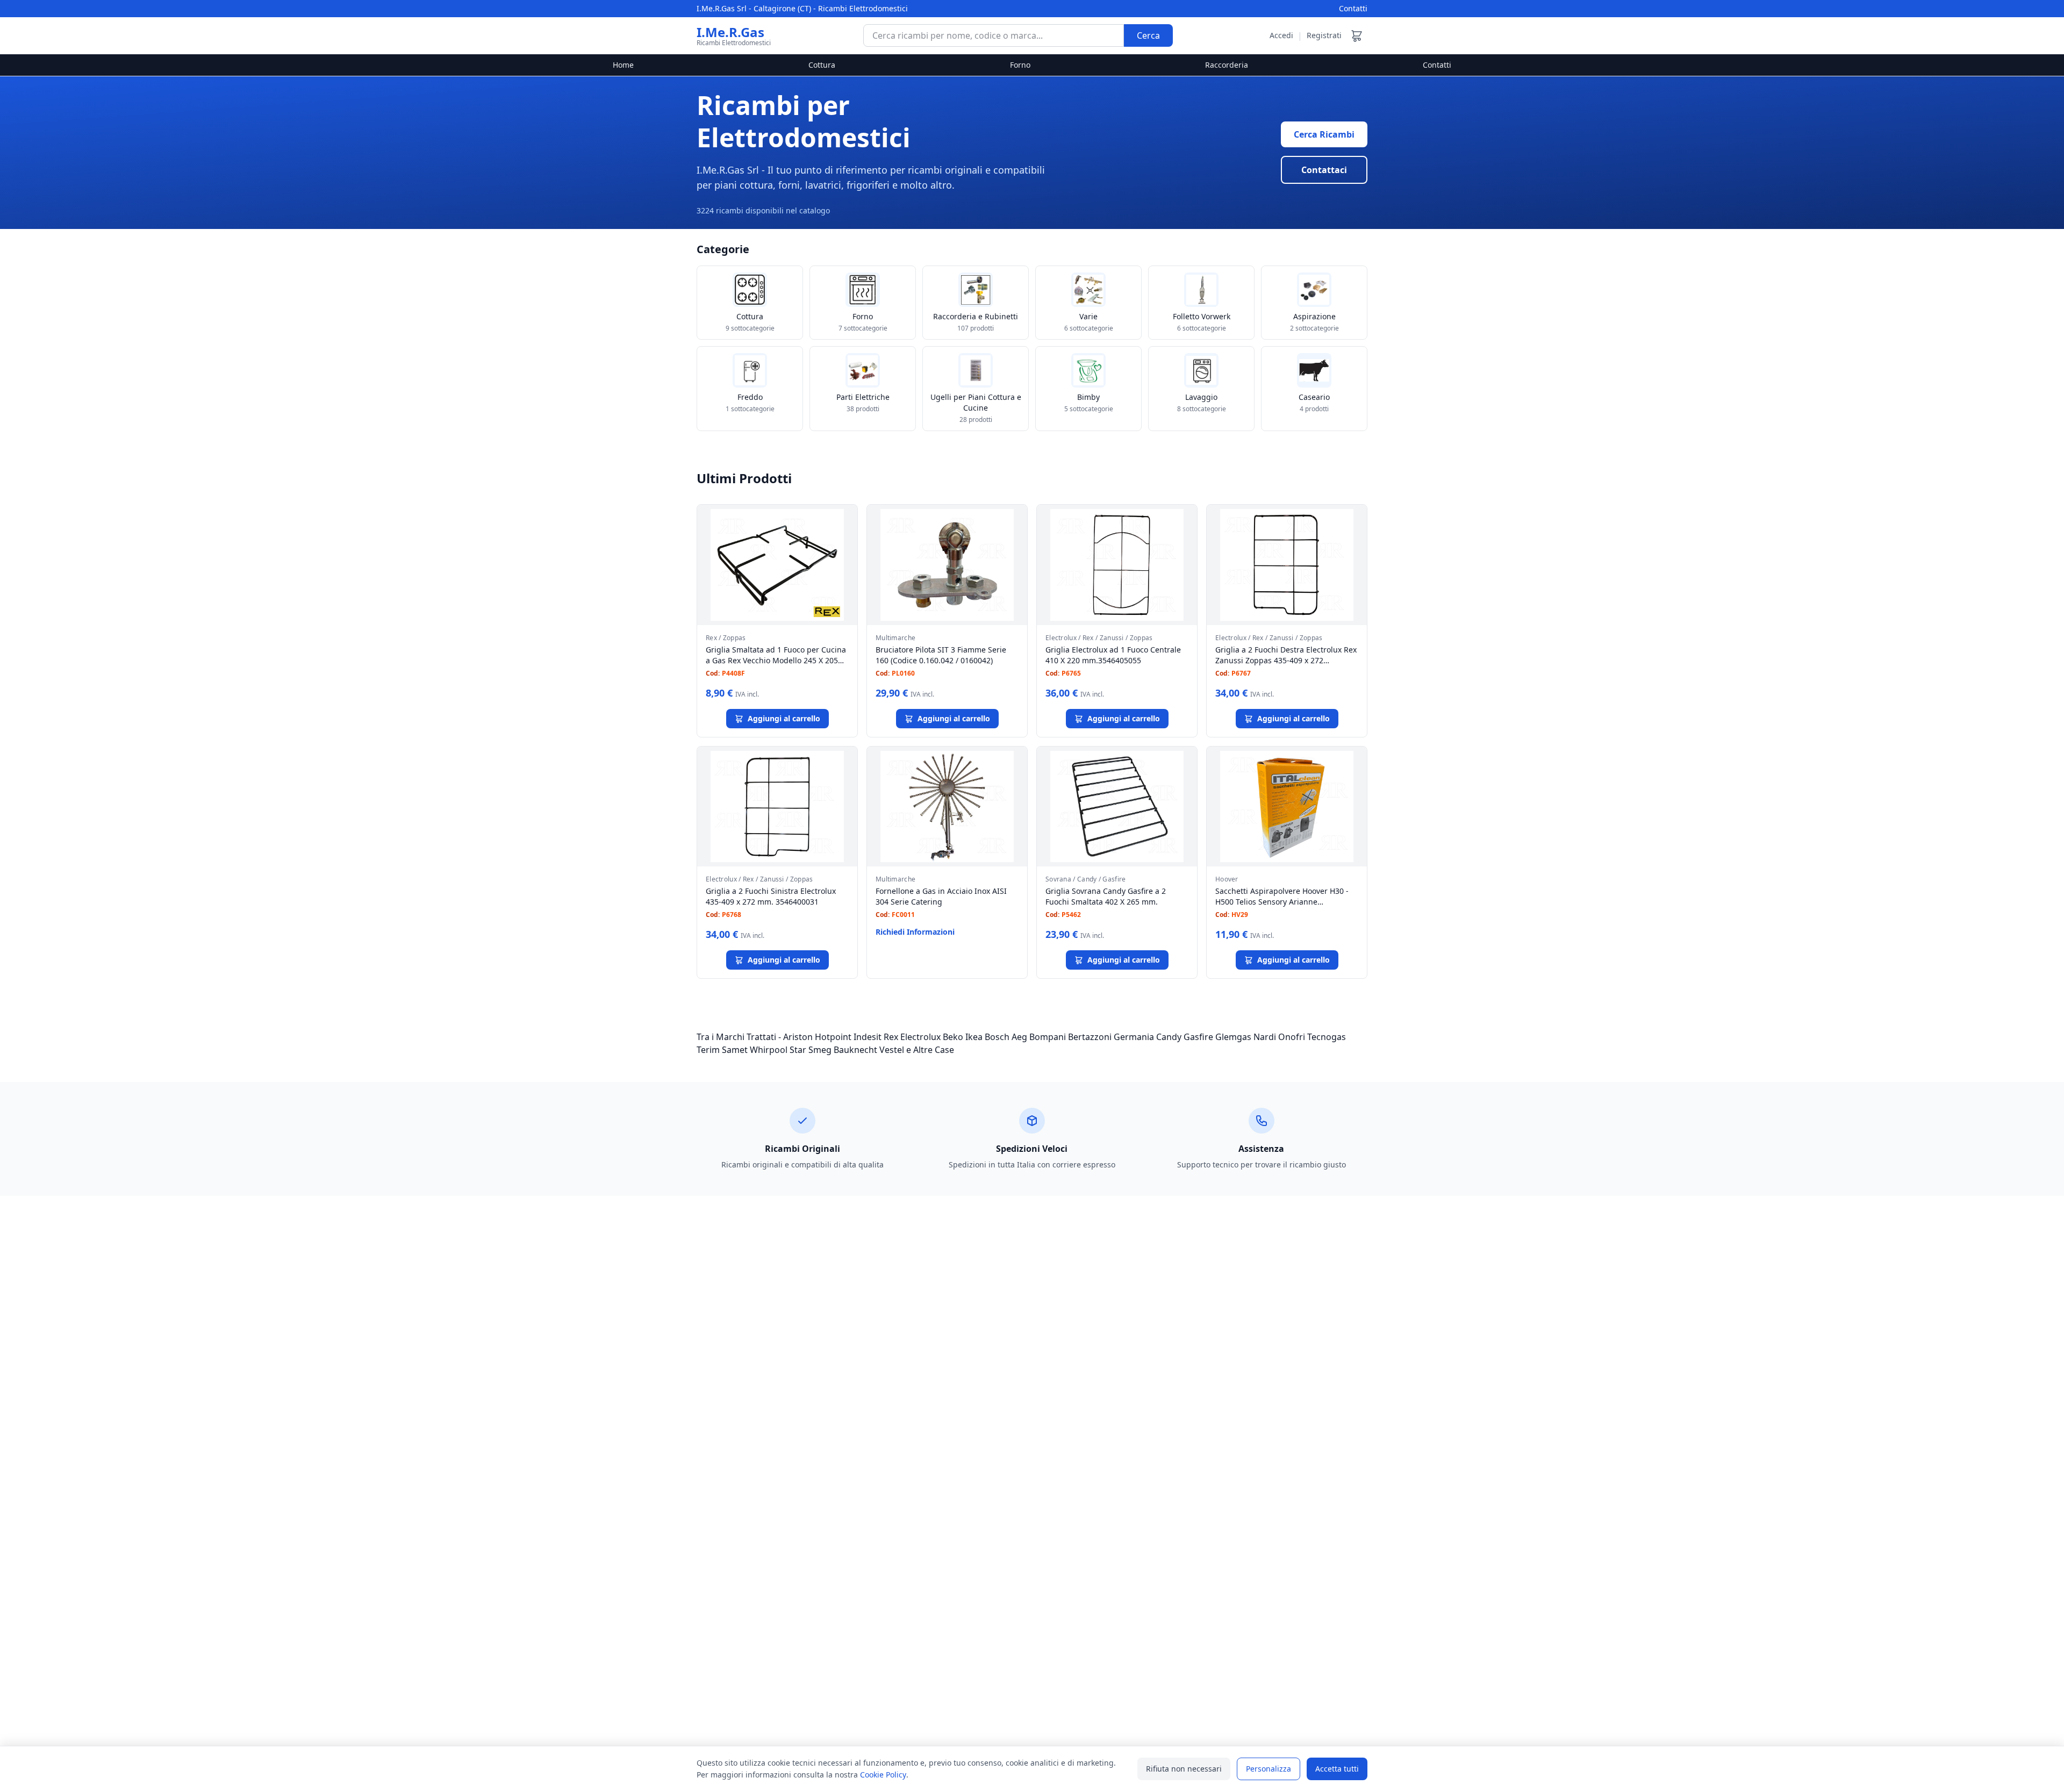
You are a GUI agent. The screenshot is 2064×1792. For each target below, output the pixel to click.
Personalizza (1268, 1769)
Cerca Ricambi (1324, 134)
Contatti (1353, 8)
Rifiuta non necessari (1184, 1769)
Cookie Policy (883, 1775)
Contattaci (1324, 170)
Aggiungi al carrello (784, 718)
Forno (1020, 65)
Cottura (822, 65)
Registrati (1324, 35)
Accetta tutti (1337, 1769)
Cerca (1148, 35)
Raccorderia (1227, 65)
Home (623, 65)
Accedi (1281, 35)
